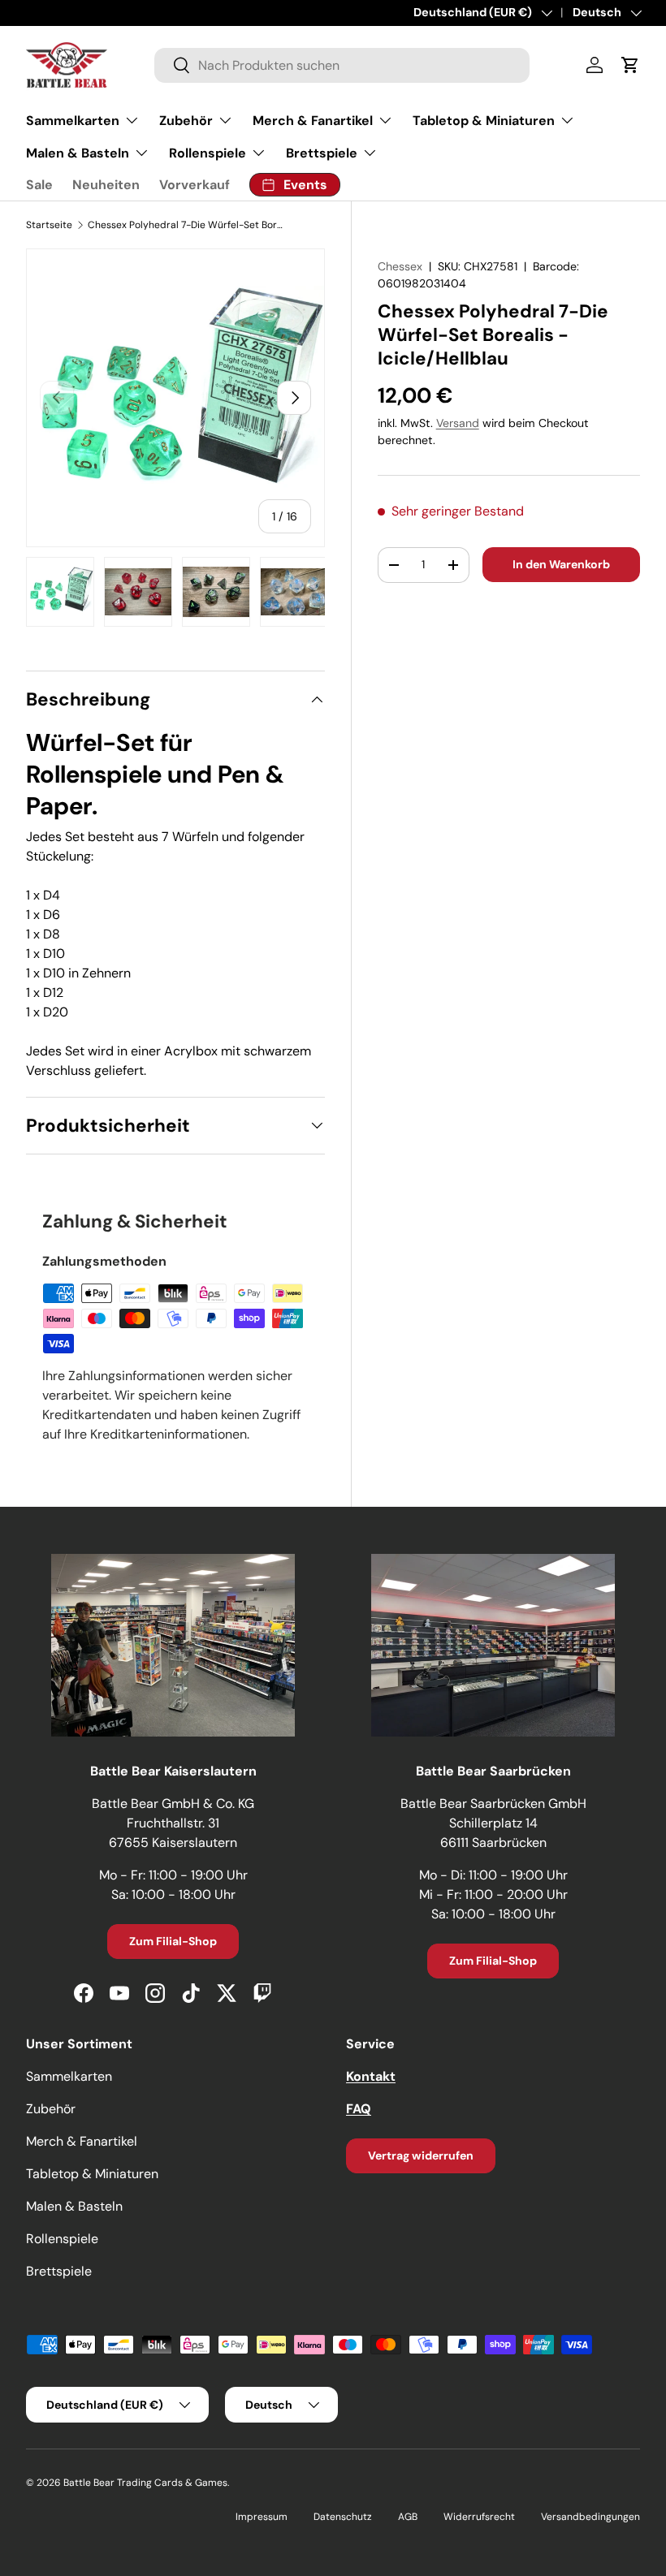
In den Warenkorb (561, 564)
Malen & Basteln (74, 2206)
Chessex (400, 266)
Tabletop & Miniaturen (92, 2174)
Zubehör (51, 2109)
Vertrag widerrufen (421, 2155)
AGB (408, 2517)
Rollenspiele (62, 2239)
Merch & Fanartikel (82, 2141)
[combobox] (342, 65)
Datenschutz (343, 2517)
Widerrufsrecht (479, 2517)
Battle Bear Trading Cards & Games (145, 2483)
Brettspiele (59, 2271)
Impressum (262, 2517)
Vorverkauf (195, 185)
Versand (458, 423)
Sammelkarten (69, 2076)
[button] (630, 65)
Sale (39, 185)
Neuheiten (106, 185)
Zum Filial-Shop (173, 1941)
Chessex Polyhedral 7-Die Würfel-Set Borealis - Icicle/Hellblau (185, 225)
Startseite (49, 225)
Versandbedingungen (590, 2517)
